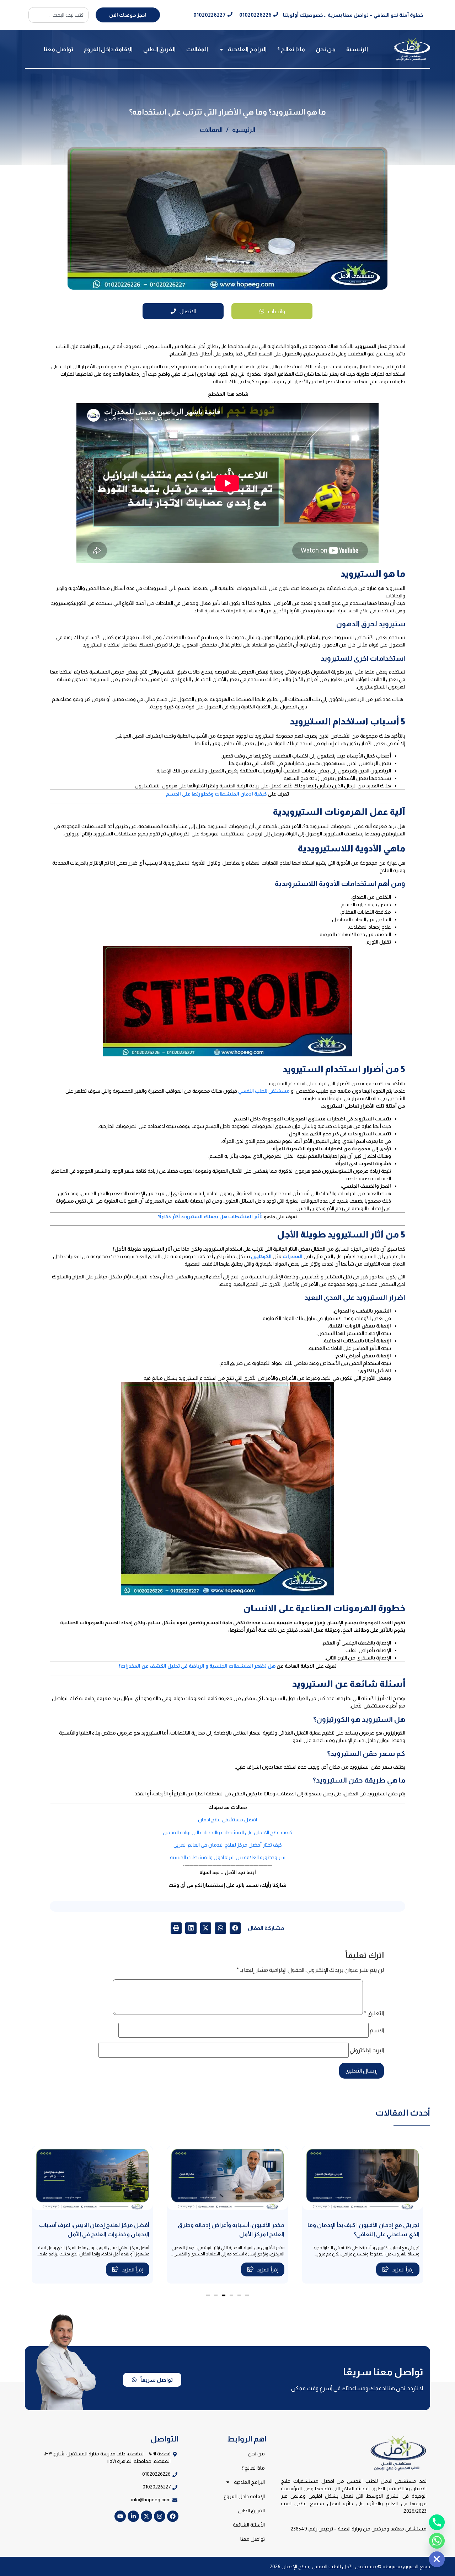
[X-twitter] (146, 2516)
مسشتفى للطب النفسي (264, 1091)
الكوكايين (261, 1256)
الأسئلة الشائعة (249, 2525)
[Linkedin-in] (133, 2516)
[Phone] (437, 2522)
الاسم (377, 2031)
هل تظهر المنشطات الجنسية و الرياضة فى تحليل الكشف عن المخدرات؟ (197, 1666)
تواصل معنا (58, 49)
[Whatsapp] (437, 2541)
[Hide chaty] (437, 2559)
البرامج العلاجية (247, 49)
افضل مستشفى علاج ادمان (227, 1820)
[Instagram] (160, 2516)
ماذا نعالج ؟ (291, 49)
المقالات (197, 49)
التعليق (374, 2013)
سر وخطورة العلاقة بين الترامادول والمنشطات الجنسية (228, 1857)
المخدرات (293, 1256)
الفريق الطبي (159, 49)
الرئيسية (357, 49)
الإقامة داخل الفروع (108, 49)
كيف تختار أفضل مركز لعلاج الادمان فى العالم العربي (228, 1845)
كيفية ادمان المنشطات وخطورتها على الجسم (217, 794)
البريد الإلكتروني (367, 2050)
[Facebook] (173, 2516)
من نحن (326, 49)
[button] (235, 1928)
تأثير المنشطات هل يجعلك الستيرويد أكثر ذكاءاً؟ (210, 1216)
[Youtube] (120, 2516)
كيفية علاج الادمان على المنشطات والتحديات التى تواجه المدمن (227, 1832)
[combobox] (58, 15)
